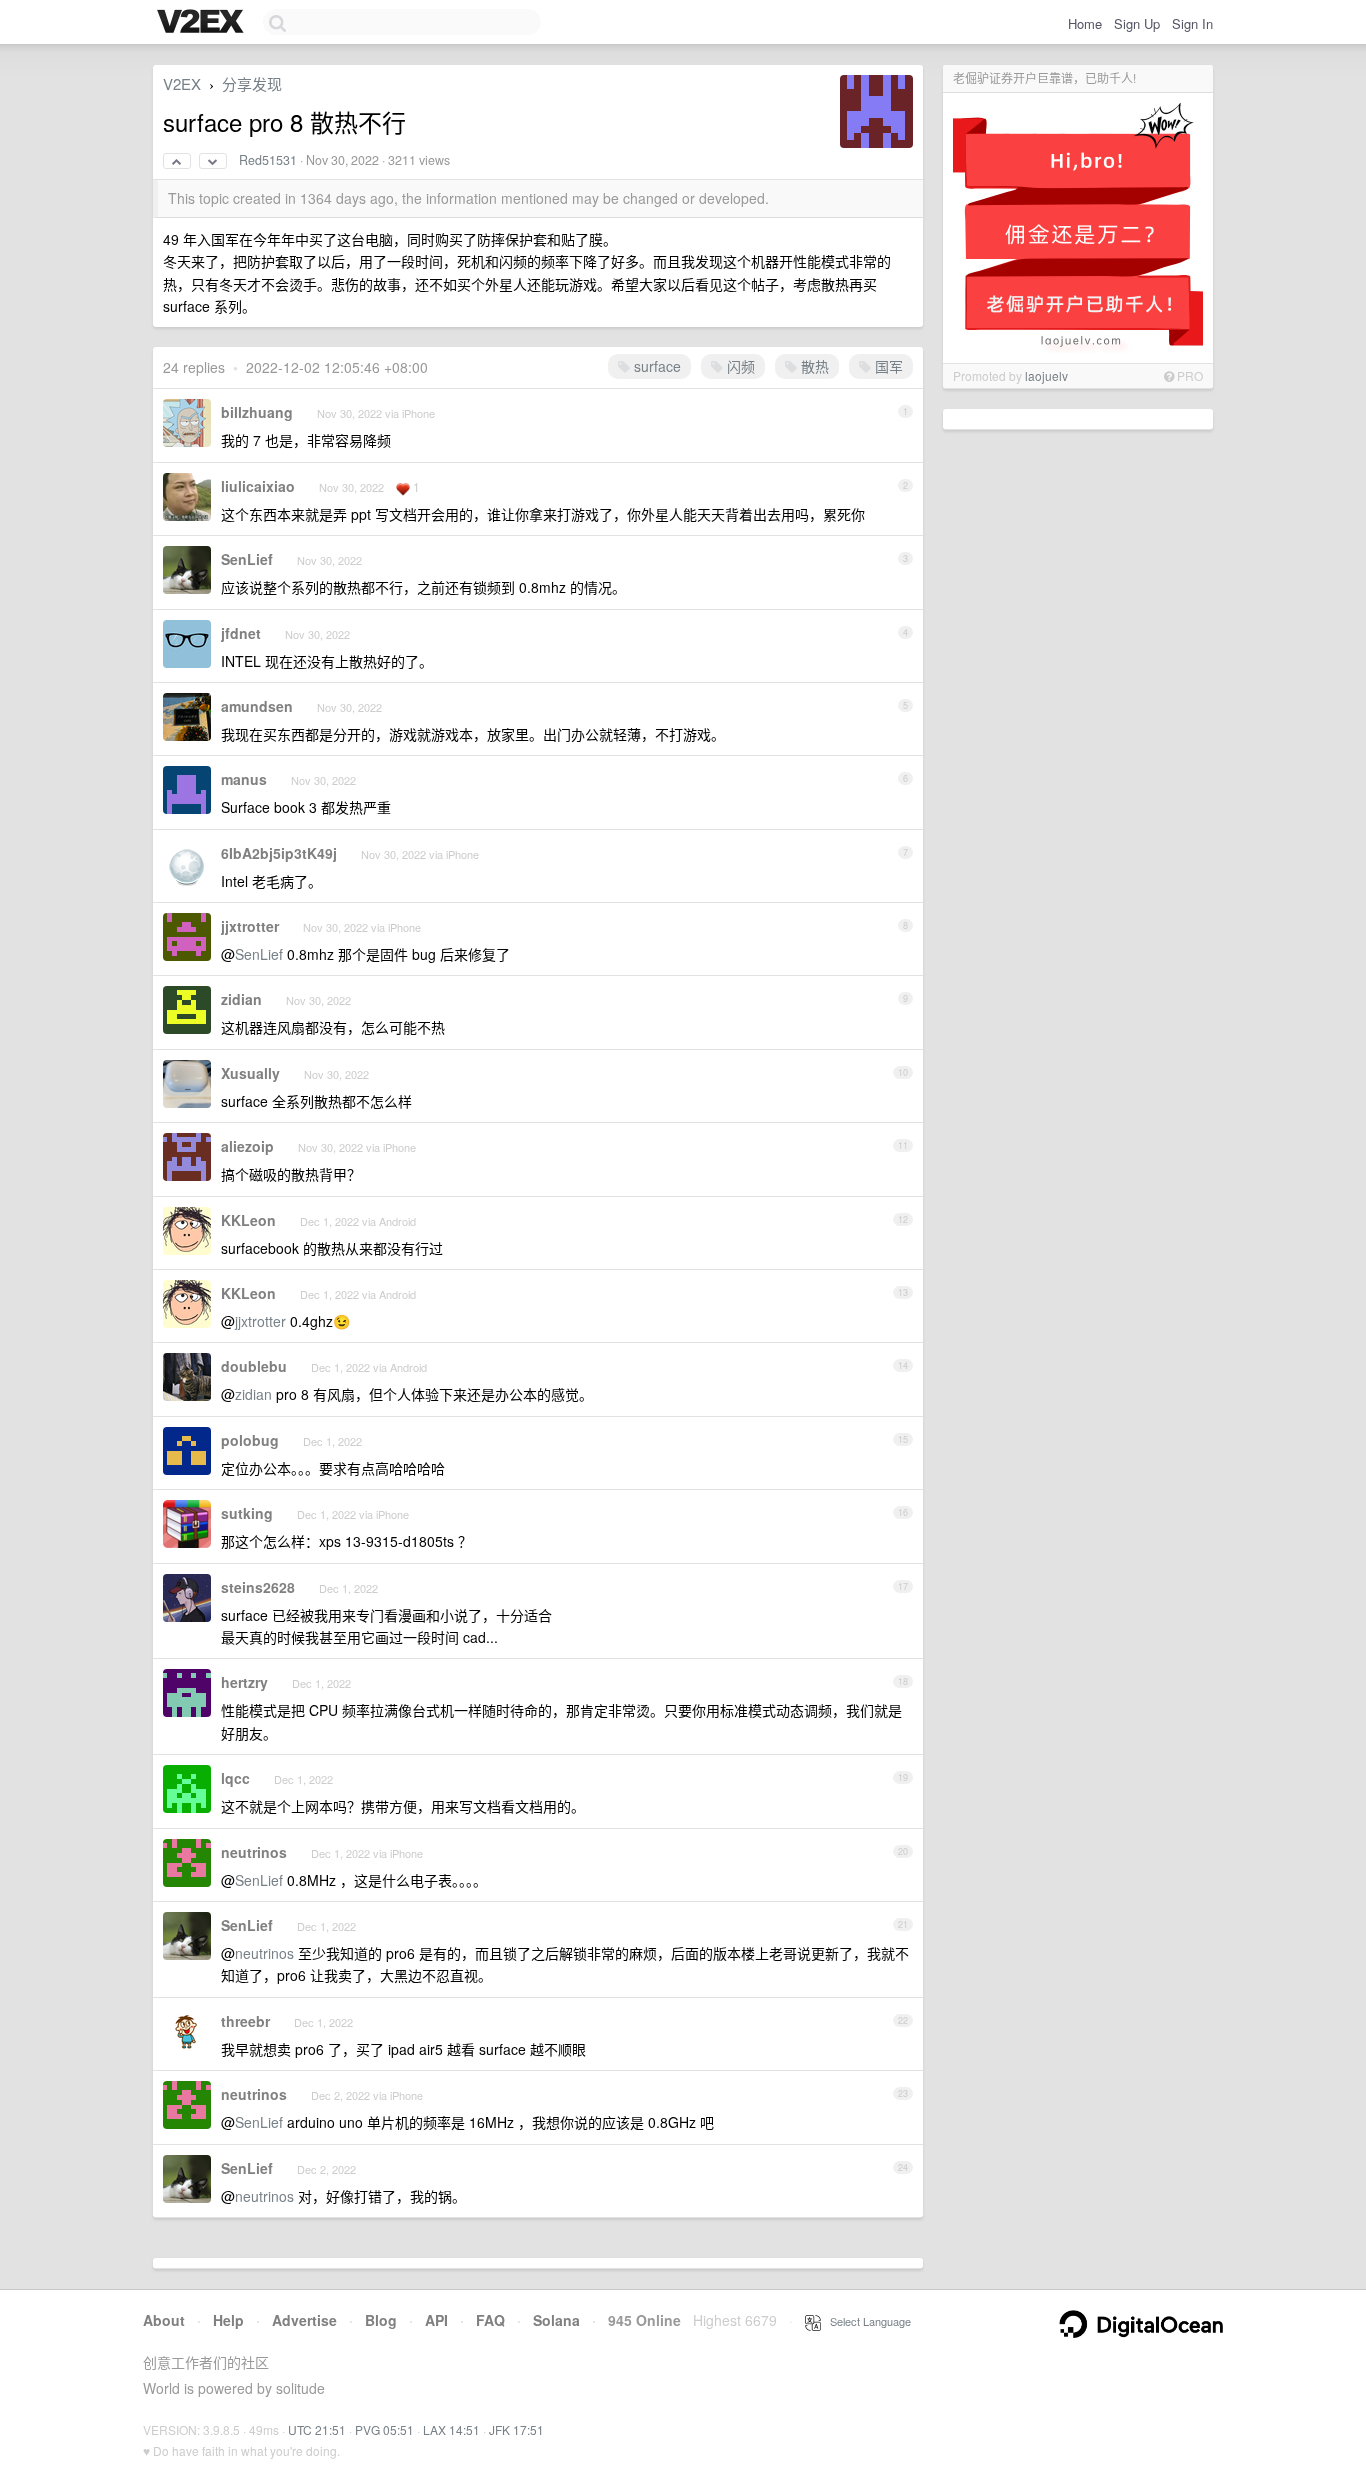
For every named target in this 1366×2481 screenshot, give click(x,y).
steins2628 (258, 1587)
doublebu (254, 1366)
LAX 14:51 (451, 2429)
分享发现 (252, 83)
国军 (887, 366)
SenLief (247, 559)
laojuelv (1046, 375)
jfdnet (241, 633)
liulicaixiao (258, 486)
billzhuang (257, 412)
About (164, 2320)
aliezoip (247, 1146)
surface (655, 366)
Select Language (866, 2321)
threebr (245, 2021)
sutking (247, 1513)
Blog (381, 2320)
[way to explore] (203, 23)
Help (228, 2320)
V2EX (182, 83)
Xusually (250, 1073)
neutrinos (254, 1852)
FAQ (490, 2320)
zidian (241, 999)
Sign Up (1137, 23)
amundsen (257, 706)
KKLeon (248, 1220)
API (436, 2320)
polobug (250, 1440)
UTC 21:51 (317, 2429)
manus (244, 779)
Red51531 (268, 160)
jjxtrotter (250, 926)
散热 (813, 366)
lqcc (235, 1778)
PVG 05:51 (384, 2429)
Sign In (1192, 23)
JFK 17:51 (516, 2429)
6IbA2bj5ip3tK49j (279, 853)
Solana (556, 2320)
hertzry (244, 1682)
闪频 (739, 366)
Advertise (304, 2320)
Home (1085, 23)
